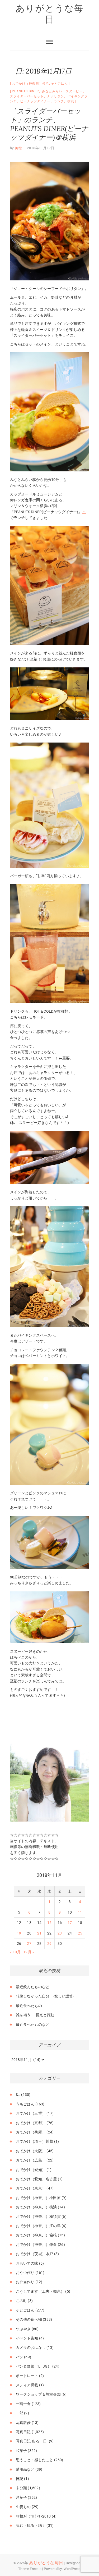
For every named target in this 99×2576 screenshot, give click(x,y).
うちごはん (25, 2104)
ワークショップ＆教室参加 (38, 2394)
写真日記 (23, 2432)
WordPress (72, 2569)
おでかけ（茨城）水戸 (35, 2254)
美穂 (18, 148)
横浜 (71, 101)
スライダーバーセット (27, 96)
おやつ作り (25, 2273)
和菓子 (22, 2451)
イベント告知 (27, 2338)
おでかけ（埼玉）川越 (35, 2141)
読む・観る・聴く (31, 2525)
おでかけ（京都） (31, 2123)
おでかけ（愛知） (31, 2170)
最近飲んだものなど (33, 1987)
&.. (18, 2095)
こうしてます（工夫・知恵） (40, 2291)
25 (80, 1933)
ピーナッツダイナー (35, 101)
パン (20, 2357)
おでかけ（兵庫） (31, 2132)
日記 (20, 2479)
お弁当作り (25, 2282)
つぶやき (23, 2329)
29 (49, 1944)
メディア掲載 (27, 2385)
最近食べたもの (29, 2006)
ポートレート (27, 2376)
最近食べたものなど (33, 2024)
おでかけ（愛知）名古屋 (36, 2179)
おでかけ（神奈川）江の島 (38, 2226)
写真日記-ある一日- (32, 2441)
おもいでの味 (27, 2263)
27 (29, 1944)
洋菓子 (22, 2497)
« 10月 (15, 1952)
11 (80, 1912)
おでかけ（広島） (31, 2160)
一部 (20, 2413)
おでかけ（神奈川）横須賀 (38, 2217)
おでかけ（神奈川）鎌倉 (36, 2245)
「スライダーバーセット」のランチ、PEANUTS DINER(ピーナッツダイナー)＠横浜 (49, 124)
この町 (22, 2301)
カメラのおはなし (31, 2347)
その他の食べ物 (29, 2319)
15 (49, 1923)
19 (19, 1933)
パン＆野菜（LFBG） (34, 2366)
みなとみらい (52, 91)
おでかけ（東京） (31, 2188)
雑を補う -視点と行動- (36, 2015)
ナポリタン (55, 96)
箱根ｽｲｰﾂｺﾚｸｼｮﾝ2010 (33, 2516)
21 (39, 1933)
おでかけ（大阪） (31, 2151)
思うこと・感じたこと (35, 2460)
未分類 (22, 2488)
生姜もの (23, 2507)
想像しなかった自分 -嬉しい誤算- (45, 1996)
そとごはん (59, 84)
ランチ (59, 101)
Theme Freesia (30, 2569)
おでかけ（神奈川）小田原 (38, 2198)
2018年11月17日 (41, 148)
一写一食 (23, 2404)
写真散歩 (23, 2423)
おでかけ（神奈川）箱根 (36, 2235)
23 (60, 1933)
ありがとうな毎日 (50, 14)
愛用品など (25, 2469)
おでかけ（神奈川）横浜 (30, 84)
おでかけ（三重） (31, 2113)
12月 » (29, 1952)
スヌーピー (74, 91)
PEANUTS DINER (25, 91)
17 (70, 1923)
